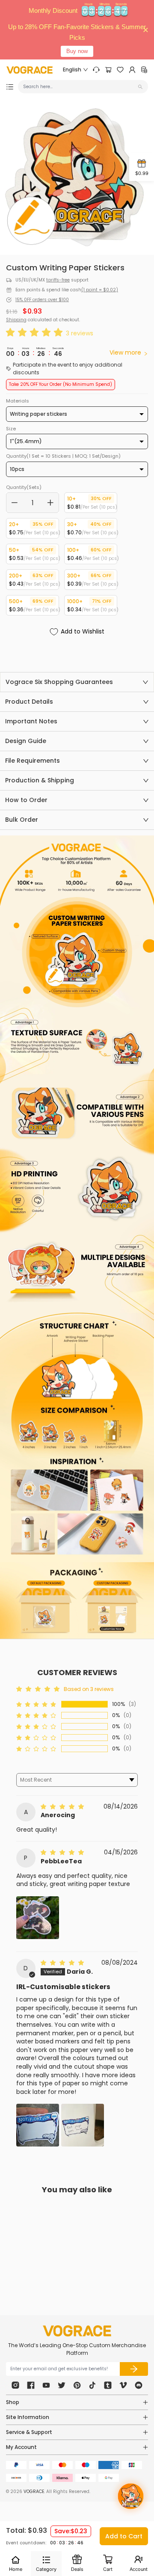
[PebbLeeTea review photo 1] (38, 1918)
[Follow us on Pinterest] (77, 2385)
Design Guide (26, 741)
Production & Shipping (40, 780)
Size (11, 429)
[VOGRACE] (30, 70)
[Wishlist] (120, 70)
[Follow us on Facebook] (31, 2385)
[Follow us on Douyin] (92, 2385)
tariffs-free (58, 280)
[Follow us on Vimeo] (123, 2385)
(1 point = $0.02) (100, 290)
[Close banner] (146, 30)
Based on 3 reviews (89, 1689)
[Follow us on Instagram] (15, 2385)
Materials (18, 401)
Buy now (77, 51)
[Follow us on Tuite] (62, 2385)
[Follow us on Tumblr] (108, 2385)
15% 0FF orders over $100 (42, 300)
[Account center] (132, 70)
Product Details (29, 702)
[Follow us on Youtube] (46, 2385)
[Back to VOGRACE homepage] (77, 2331)
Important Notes (31, 721)
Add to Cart (124, 2536)
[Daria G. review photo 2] (83, 2125)
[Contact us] (96, 70)
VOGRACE (34, 2492)
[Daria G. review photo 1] (38, 2125)
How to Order (26, 800)
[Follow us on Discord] (139, 2385)
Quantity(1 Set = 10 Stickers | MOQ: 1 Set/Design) (63, 456)
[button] (36, 333)
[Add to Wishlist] (56, 2249)
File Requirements (33, 761)
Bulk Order (22, 820)
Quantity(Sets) (24, 487)
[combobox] (80, 87)
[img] (63, 1806)
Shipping (16, 320)
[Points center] (144, 70)
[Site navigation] (10, 87)
